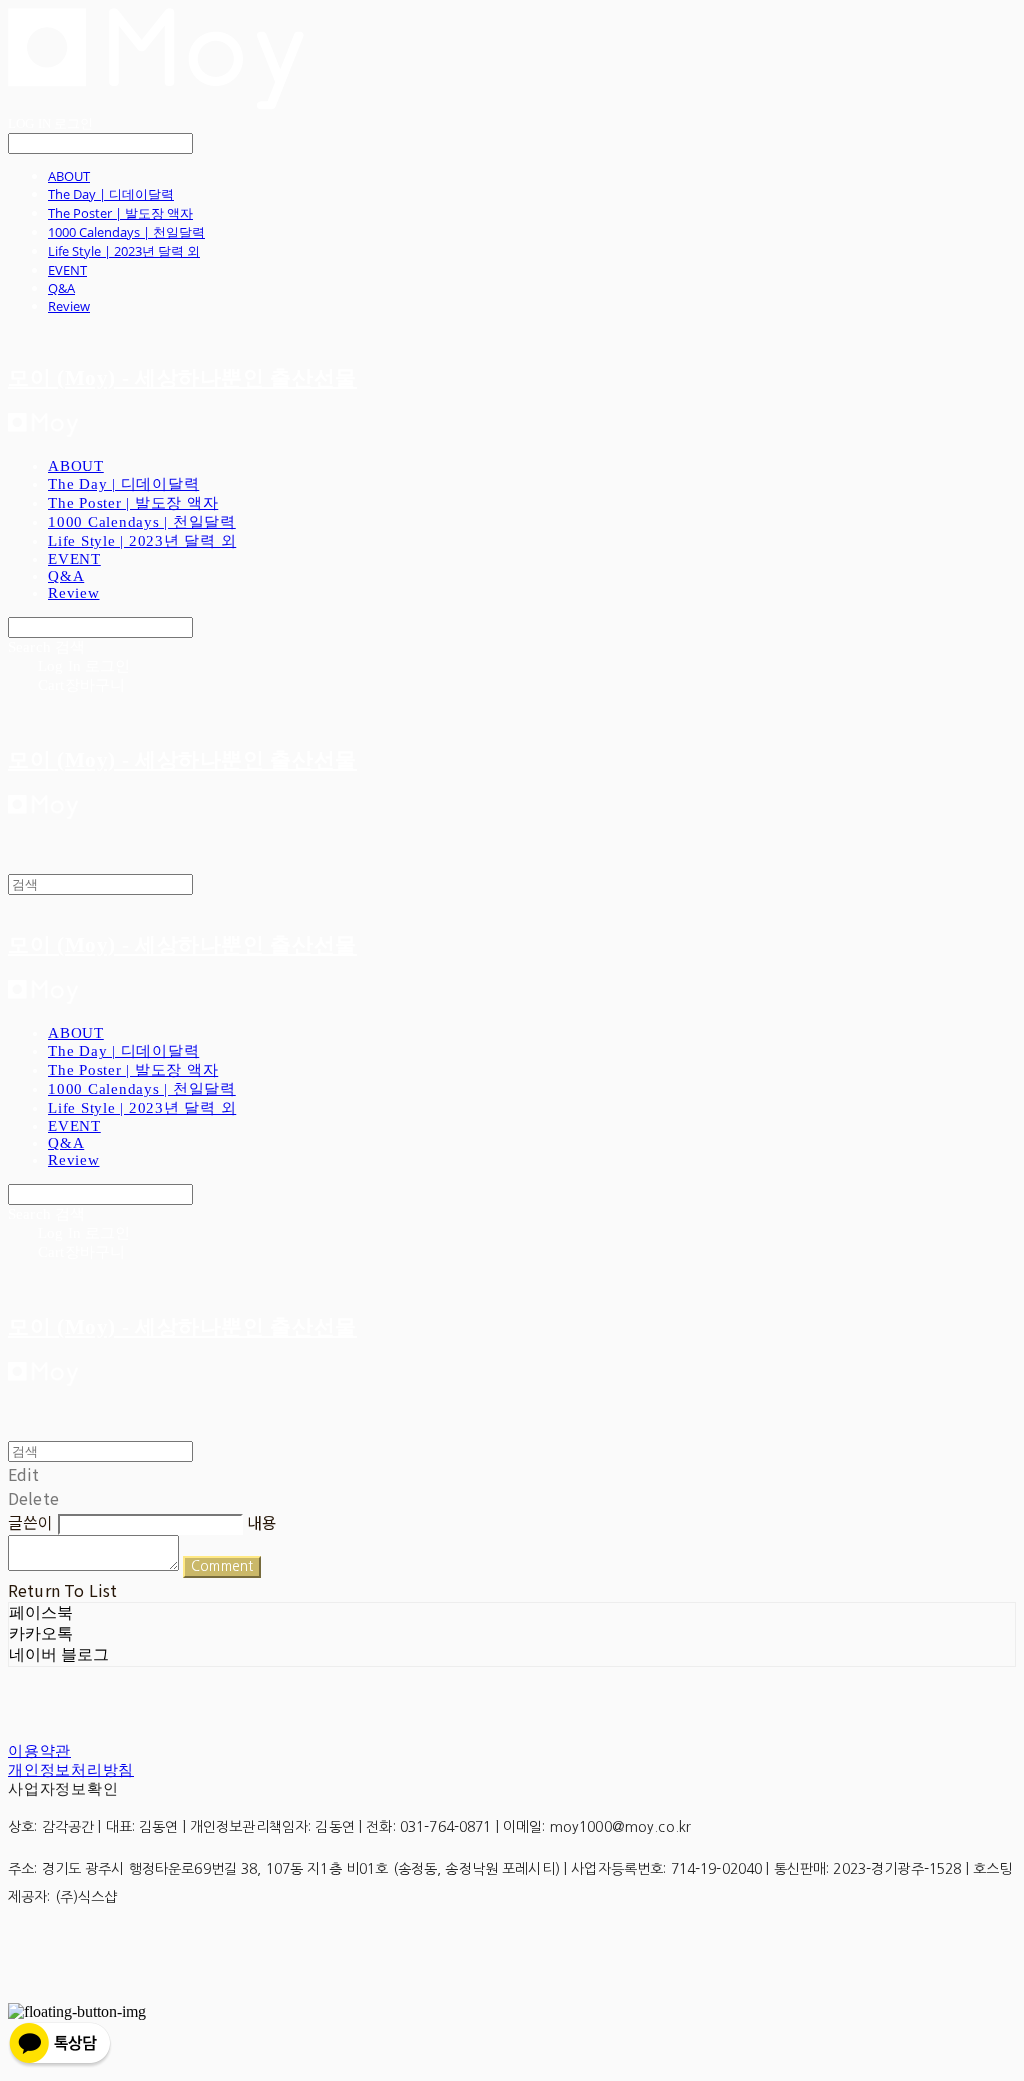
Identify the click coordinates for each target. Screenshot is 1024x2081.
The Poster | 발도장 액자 (120, 213)
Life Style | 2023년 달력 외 (124, 251)
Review (69, 306)
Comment (222, 1566)
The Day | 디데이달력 (111, 194)
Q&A (61, 288)
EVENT (67, 270)
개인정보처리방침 (71, 1770)
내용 (262, 1522)
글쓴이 (30, 1522)
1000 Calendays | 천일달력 (126, 232)
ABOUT (69, 176)
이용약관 (39, 1751)
